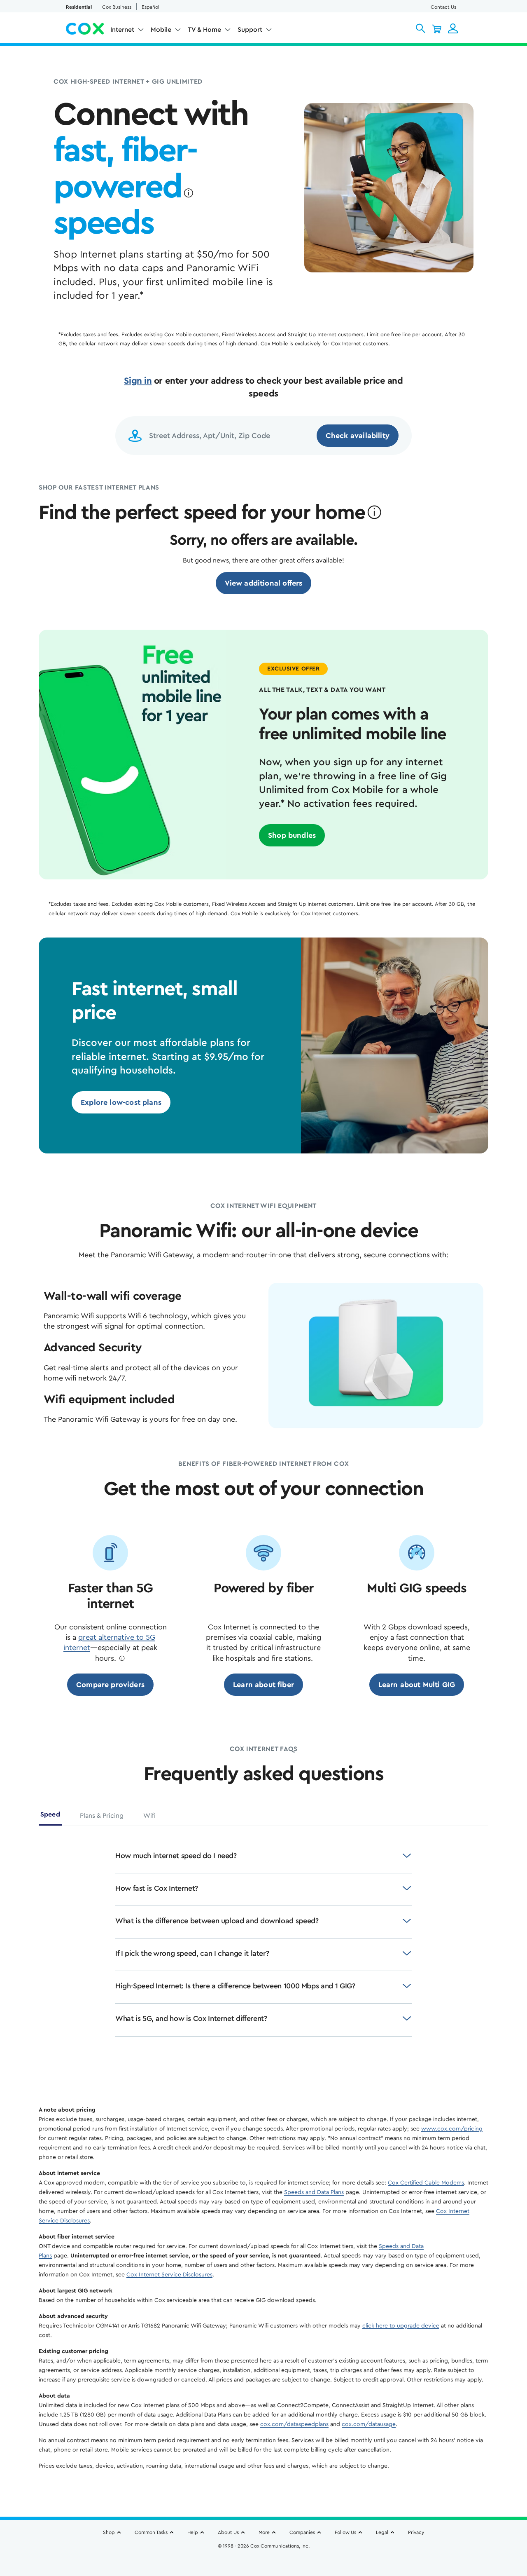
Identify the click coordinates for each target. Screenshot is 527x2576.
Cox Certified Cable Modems (426, 2183)
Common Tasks (151, 2532)
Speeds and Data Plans (314, 2192)
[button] (421, 28)
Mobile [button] (161, 30)
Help (193, 2532)
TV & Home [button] (204, 30)
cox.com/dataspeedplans (294, 2424)
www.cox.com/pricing (452, 2129)
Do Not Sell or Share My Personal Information (264, 2560)
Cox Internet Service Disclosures (169, 2275)
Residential (79, 7)
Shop (109, 2532)
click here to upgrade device (401, 2326)
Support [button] (250, 30)
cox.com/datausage (369, 2424)
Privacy (416, 2532)
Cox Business (117, 7)
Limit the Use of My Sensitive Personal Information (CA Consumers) (264, 2550)
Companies (302, 2532)
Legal (382, 2532)
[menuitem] (127, 31)
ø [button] (188, 193)
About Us (228, 2532)
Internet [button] (122, 30)
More (264, 2532)
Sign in (138, 381)
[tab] (50, 1818)
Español (150, 7)
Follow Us (345, 2532)
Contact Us (443, 7)
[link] (264, 583)
